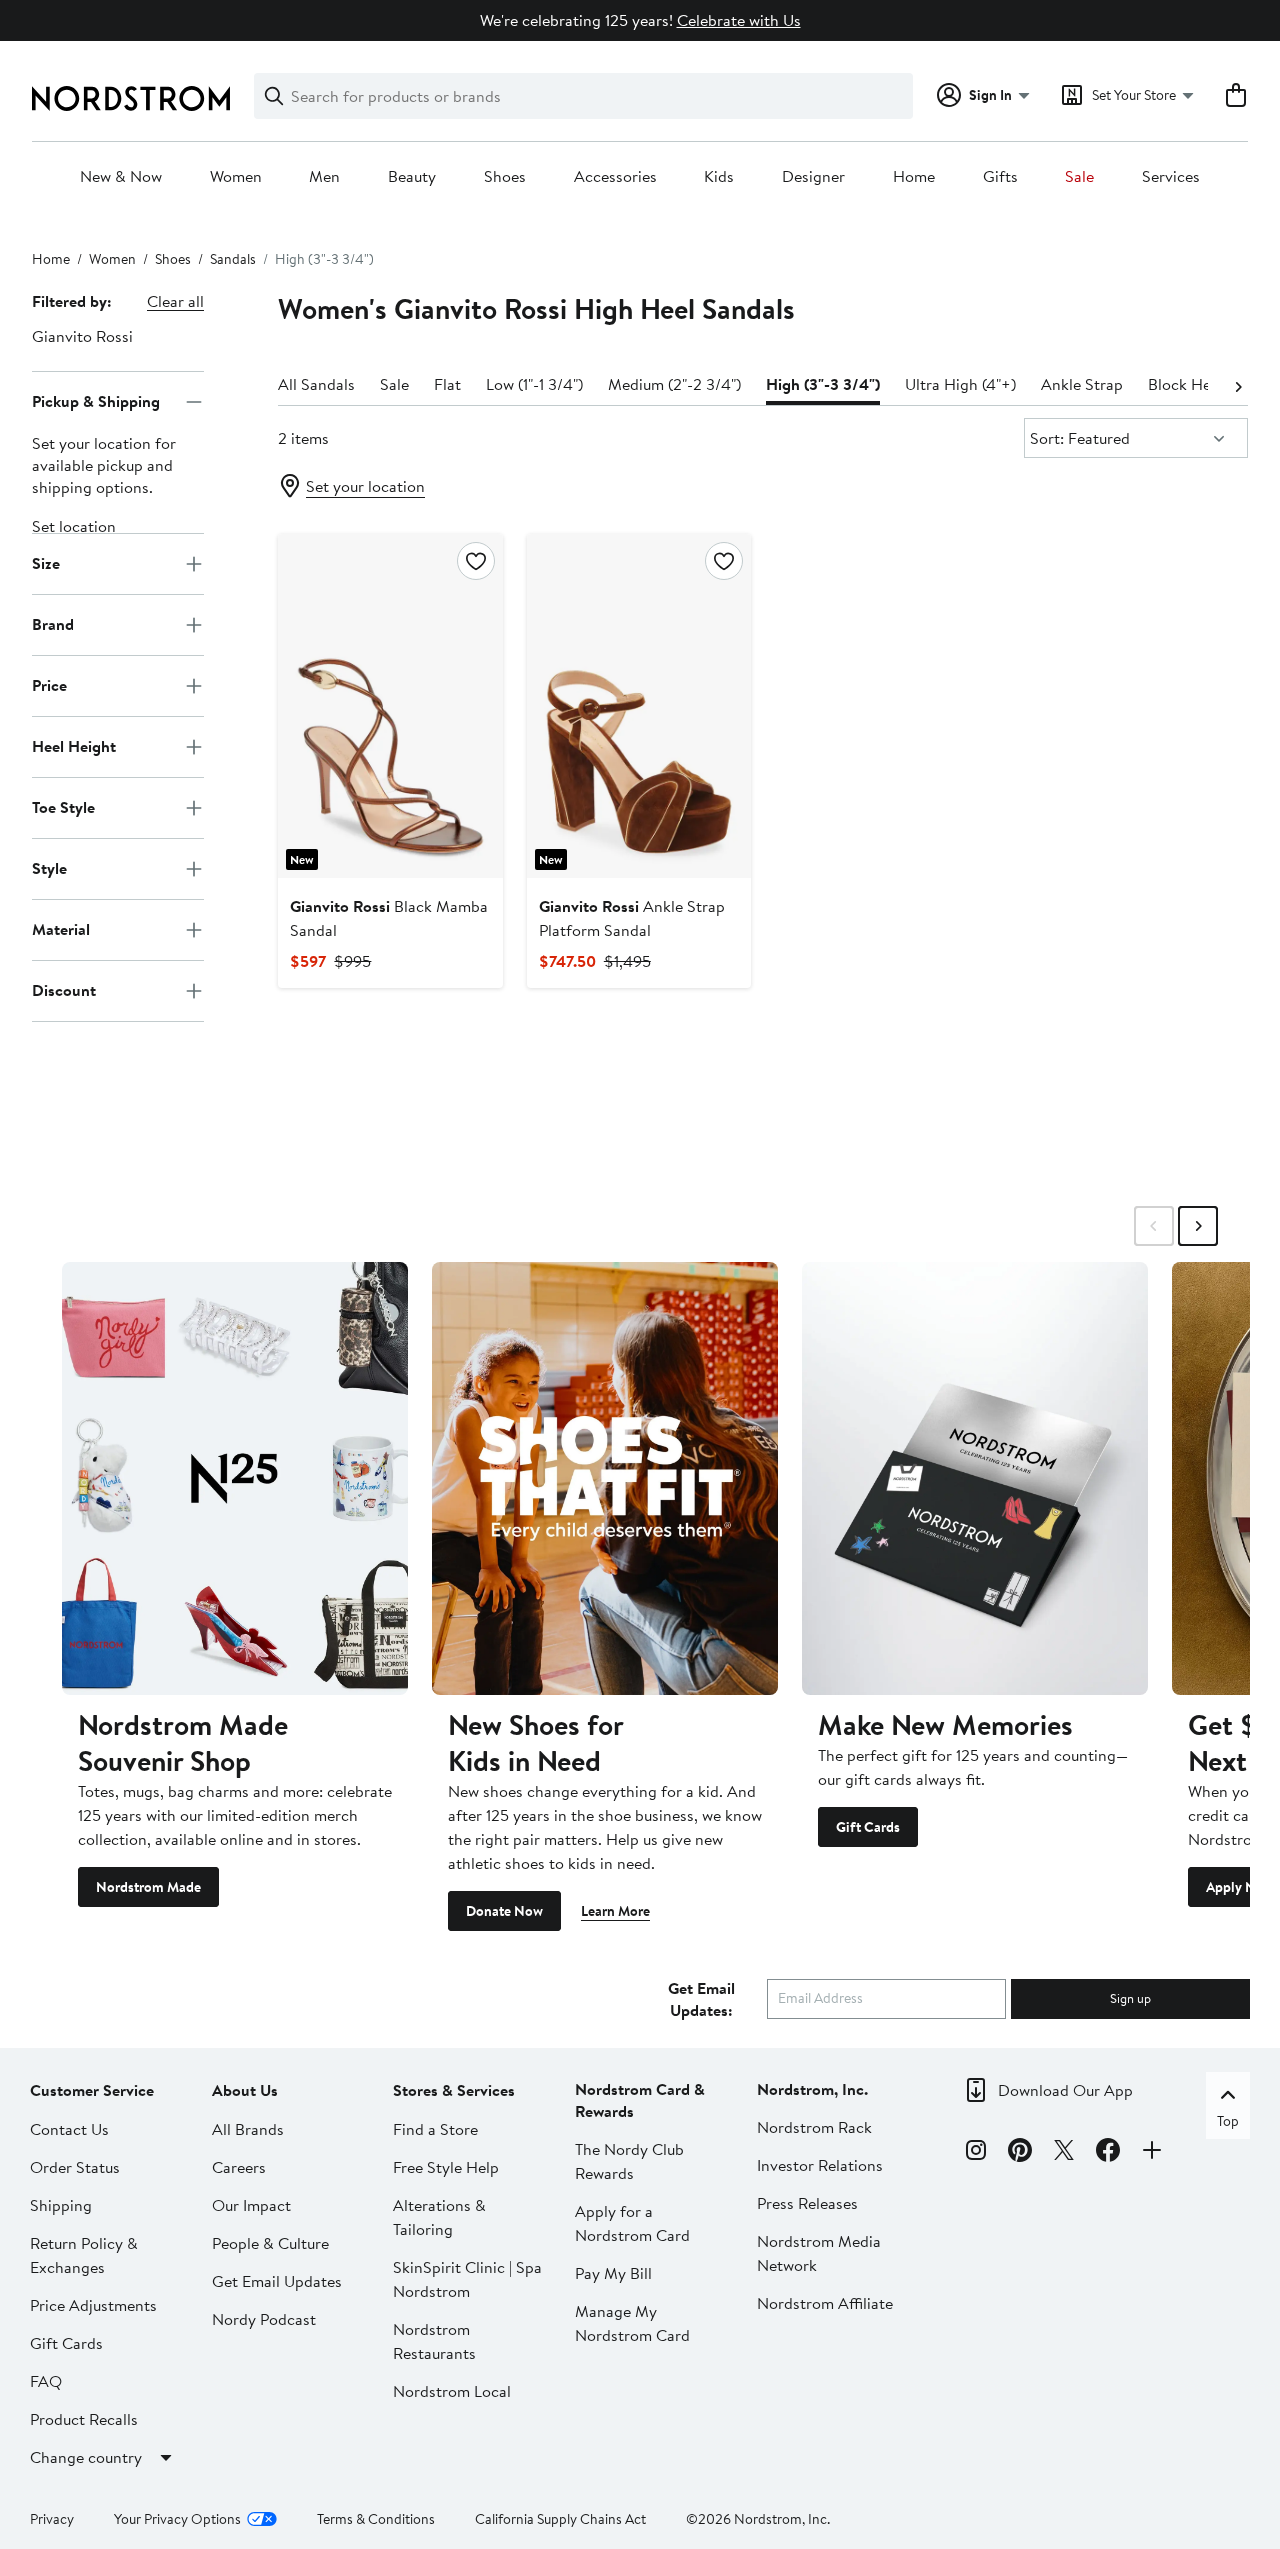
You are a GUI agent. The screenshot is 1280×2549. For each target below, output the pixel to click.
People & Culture (270, 2243)
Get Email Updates (277, 2281)
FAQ (46, 2381)
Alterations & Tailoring (439, 2217)
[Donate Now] (605, 1478)
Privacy (52, 2519)
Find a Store (435, 2129)
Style (49, 868)
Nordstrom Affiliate (825, 2303)
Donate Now (504, 1911)
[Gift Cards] (975, 1478)
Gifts (1000, 177)
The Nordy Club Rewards (629, 2161)
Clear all (175, 301)
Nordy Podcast (264, 2319)
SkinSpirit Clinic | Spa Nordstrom (467, 2279)
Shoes (505, 177)
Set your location (365, 486)
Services (1171, 177)
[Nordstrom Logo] (131, 98)
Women (236, 177)
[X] (1064, 2153)
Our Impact (251, 2205)
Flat (447, 384)
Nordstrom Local (452, 2391)
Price (49, 685)
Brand (53, 624)
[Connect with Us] (1152, 2153)
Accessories (615, 177)
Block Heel (1185, 384)
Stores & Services (454, 2090)
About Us (245, 2090)
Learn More (615, 1911)
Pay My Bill (613, 2273)
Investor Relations (820, 2165)
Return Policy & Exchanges (84, 2255)
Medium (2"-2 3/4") (674, 384)
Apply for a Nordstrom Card (632, 2223)
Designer (813, 177)
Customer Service (92, 2090)
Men (324, 177)
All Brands (248, 2129)
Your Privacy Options (177, 2519)
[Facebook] (1108, 2153)
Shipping (61, 2205)
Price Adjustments (93, 2305)
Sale (1079, 177)
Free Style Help (446, 2167)
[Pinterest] (1020, 2153)
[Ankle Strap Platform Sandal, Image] (639, 706)
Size (46, 563)
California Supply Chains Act (560, 2519)
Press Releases (807, 2203)
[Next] (1238, 385)
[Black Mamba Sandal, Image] (390, 706)
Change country (86, 2457)
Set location (74, 526)
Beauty (412, 177)
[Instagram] (976, 2153)
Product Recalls (84, 2419)
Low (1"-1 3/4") (534, 384)
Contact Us (69, 2129)
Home (914, 177)
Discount (64, 990)
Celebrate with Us (739, 20)
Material (61, 929)
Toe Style (63, 807)
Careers (239, 2167)
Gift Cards (868, 1827)
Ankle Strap (1082, 384)
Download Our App (1065, 2090)
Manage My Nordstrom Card (632, 2323)
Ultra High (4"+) (960, 384)
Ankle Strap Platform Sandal (632, 918)
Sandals (233, 259)
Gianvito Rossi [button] (82, 336)
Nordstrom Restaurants (434, 2341)
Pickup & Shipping (96, 401)
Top (1228, 2121)
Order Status (75, 2167)
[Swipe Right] (1198, 1226)
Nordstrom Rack (814, 2127)
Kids (719, 177)
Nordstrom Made (148, 1887)
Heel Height (74, 746)
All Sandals (316, 384)
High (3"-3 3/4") (823, 384)
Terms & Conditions (376, 2519)
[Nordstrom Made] (235, 1478)
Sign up (1130, 1998)
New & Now (121, 177)
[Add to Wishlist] (476, 561)
